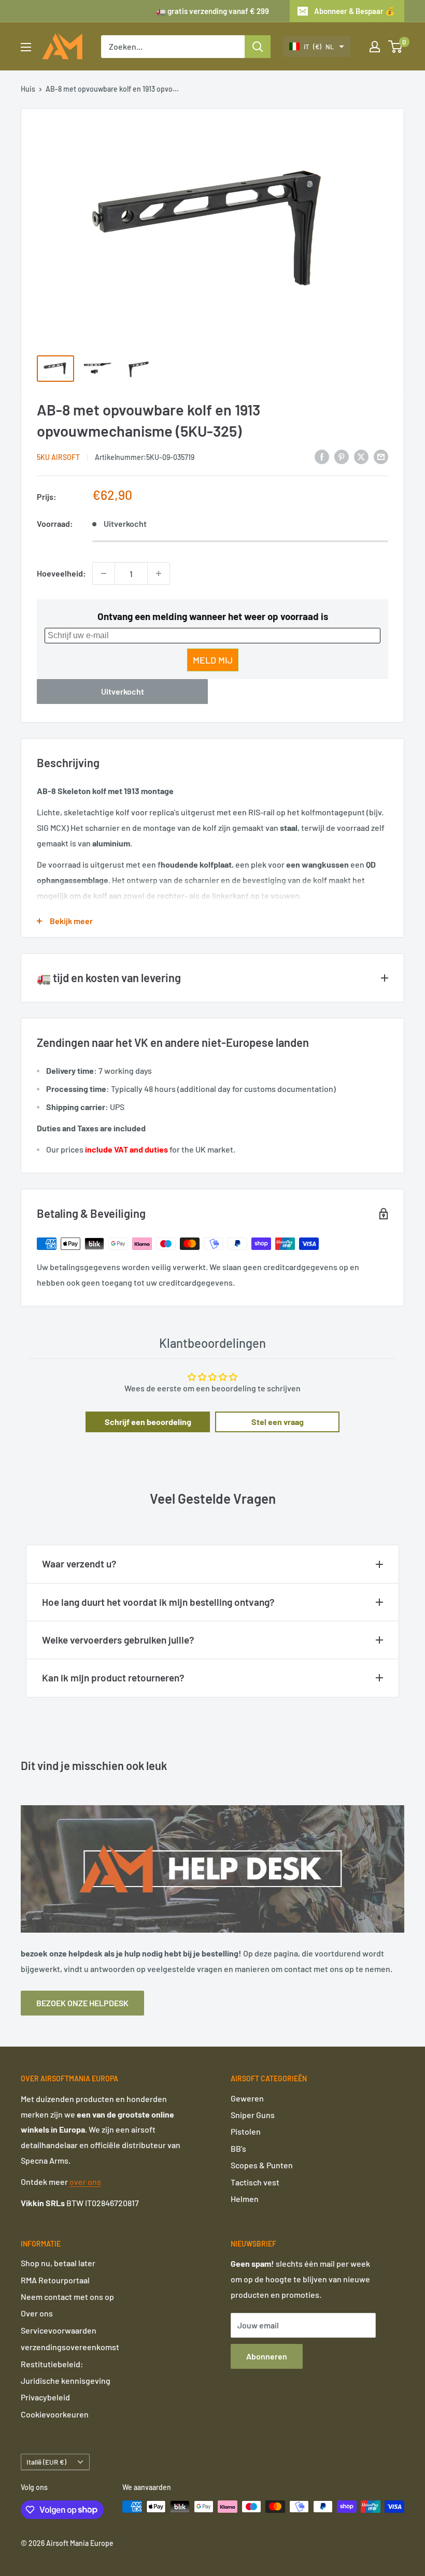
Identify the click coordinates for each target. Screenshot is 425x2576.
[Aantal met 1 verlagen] (104, 573)
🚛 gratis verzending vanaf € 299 (212, 11)
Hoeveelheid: (61, 573)
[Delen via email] (381, 456)
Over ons (37, 2313)
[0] (396, 47)
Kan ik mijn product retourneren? (113, 1678)
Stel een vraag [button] (278, 1422)
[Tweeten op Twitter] (361, 456)
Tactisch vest (255, 2182)
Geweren (247, 2098)
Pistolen (246, 2131)
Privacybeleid (45, 2397)
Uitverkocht (123, 691)
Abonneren (267, 2356)
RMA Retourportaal (55, 2280)
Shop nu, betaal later (58, 2263)
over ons (85, 2182)
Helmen (245, 2199)
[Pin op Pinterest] (342, 456)
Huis (28, 89)
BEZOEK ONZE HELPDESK (82, 2003)
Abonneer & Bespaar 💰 (355, 11)
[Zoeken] (258, 47)
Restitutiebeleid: (52, 2364)
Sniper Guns (253, 2115)
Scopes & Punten (262, 2165)
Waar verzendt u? (79, 1564)
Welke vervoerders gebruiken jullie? (118, 1640)
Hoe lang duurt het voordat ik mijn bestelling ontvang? (158, 1602)
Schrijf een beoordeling (148, 1422)
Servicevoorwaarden (59, 2330)
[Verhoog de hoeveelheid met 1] (159, 573)
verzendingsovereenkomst (70, 2347)
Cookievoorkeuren (55, 2414)
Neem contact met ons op (67, 2297)
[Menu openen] (26, 47)
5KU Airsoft (58, 457)
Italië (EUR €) (46, 2462)
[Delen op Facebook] (322, 456)
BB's (238, 2148)
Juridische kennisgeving (66, 2380)
